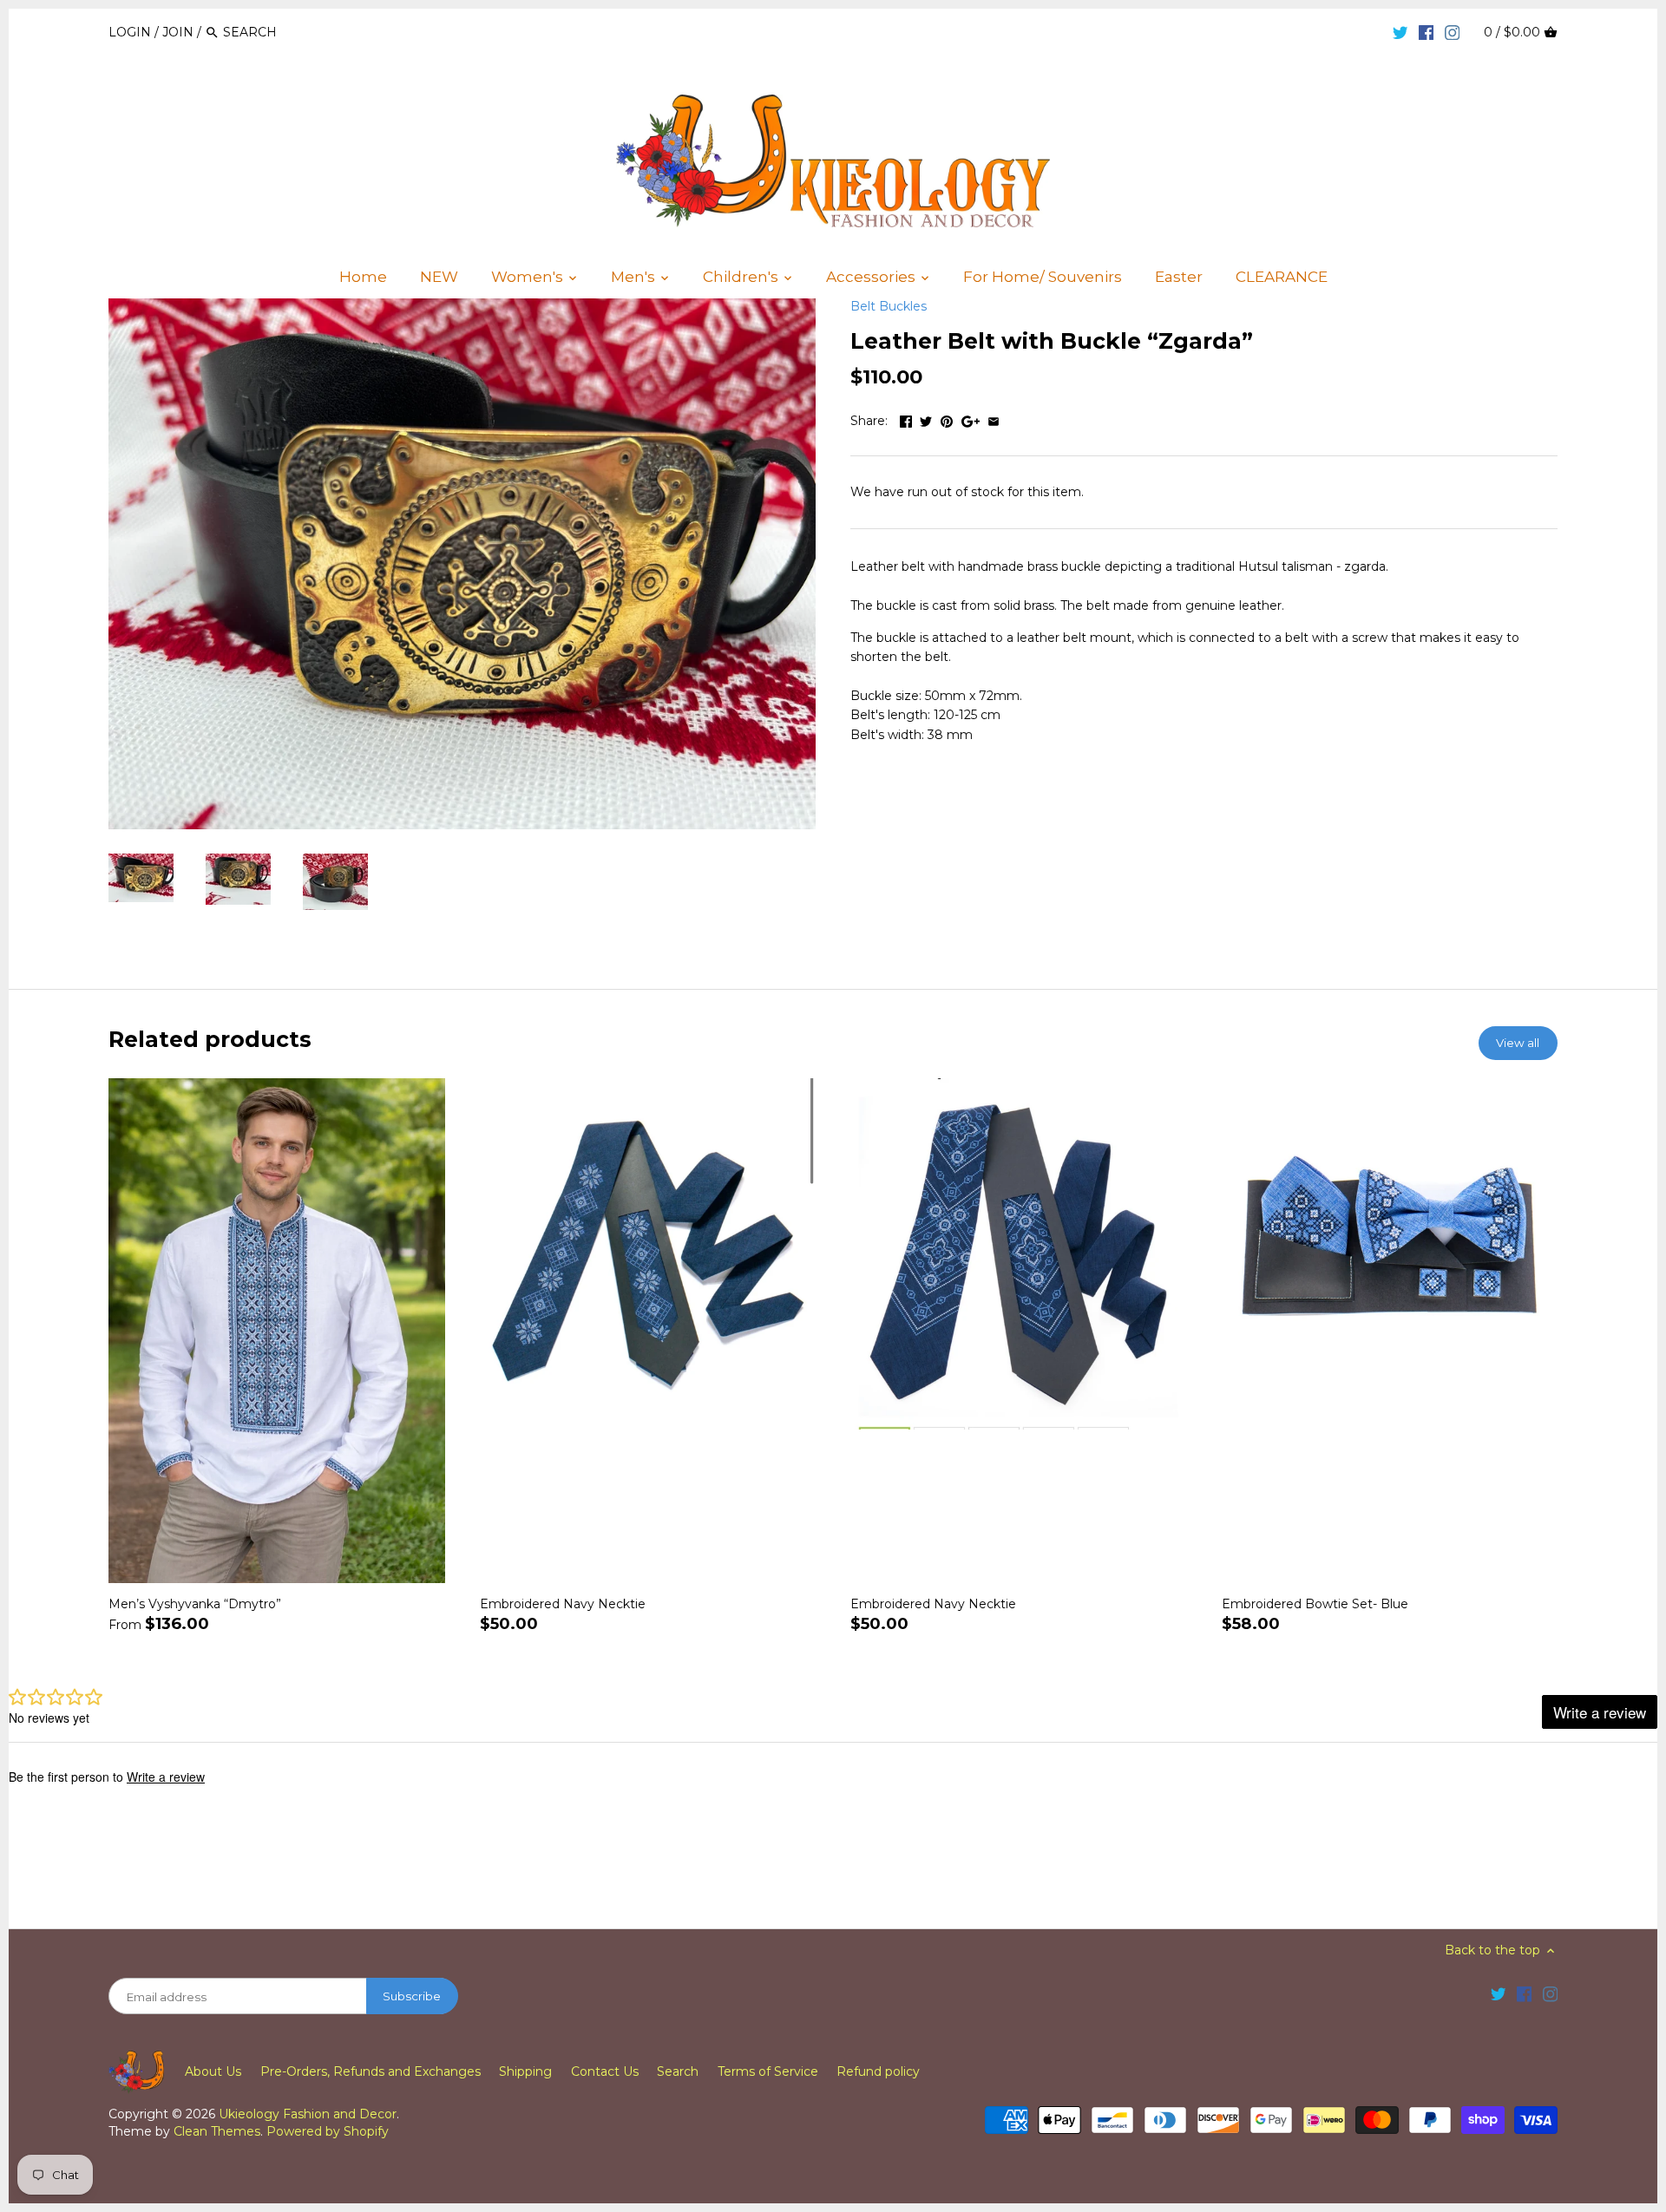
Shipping (525, 2071)
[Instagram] (1453, 31)
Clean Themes (217, 2131)
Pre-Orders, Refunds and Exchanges (371, 2071)
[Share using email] (994, 419)
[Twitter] (1400, 31)
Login (130, 32)
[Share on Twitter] (926, 419)
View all (1518, 1043)
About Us (213, 2071)
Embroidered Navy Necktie (563, 1604)
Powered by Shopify (328, 2131)
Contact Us (605, 2071)
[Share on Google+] (971, 419)
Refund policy (878, 2071)
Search (678, 2071)
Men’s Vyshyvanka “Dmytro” (195, 1604)
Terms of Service (768, 2071)
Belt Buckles (889, 306)
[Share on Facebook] (906, 419)
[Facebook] (1427, 31)
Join (178, 32)
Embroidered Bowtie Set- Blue (1315, 1604)
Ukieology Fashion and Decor (308, 2114)
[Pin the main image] (947, 419)
